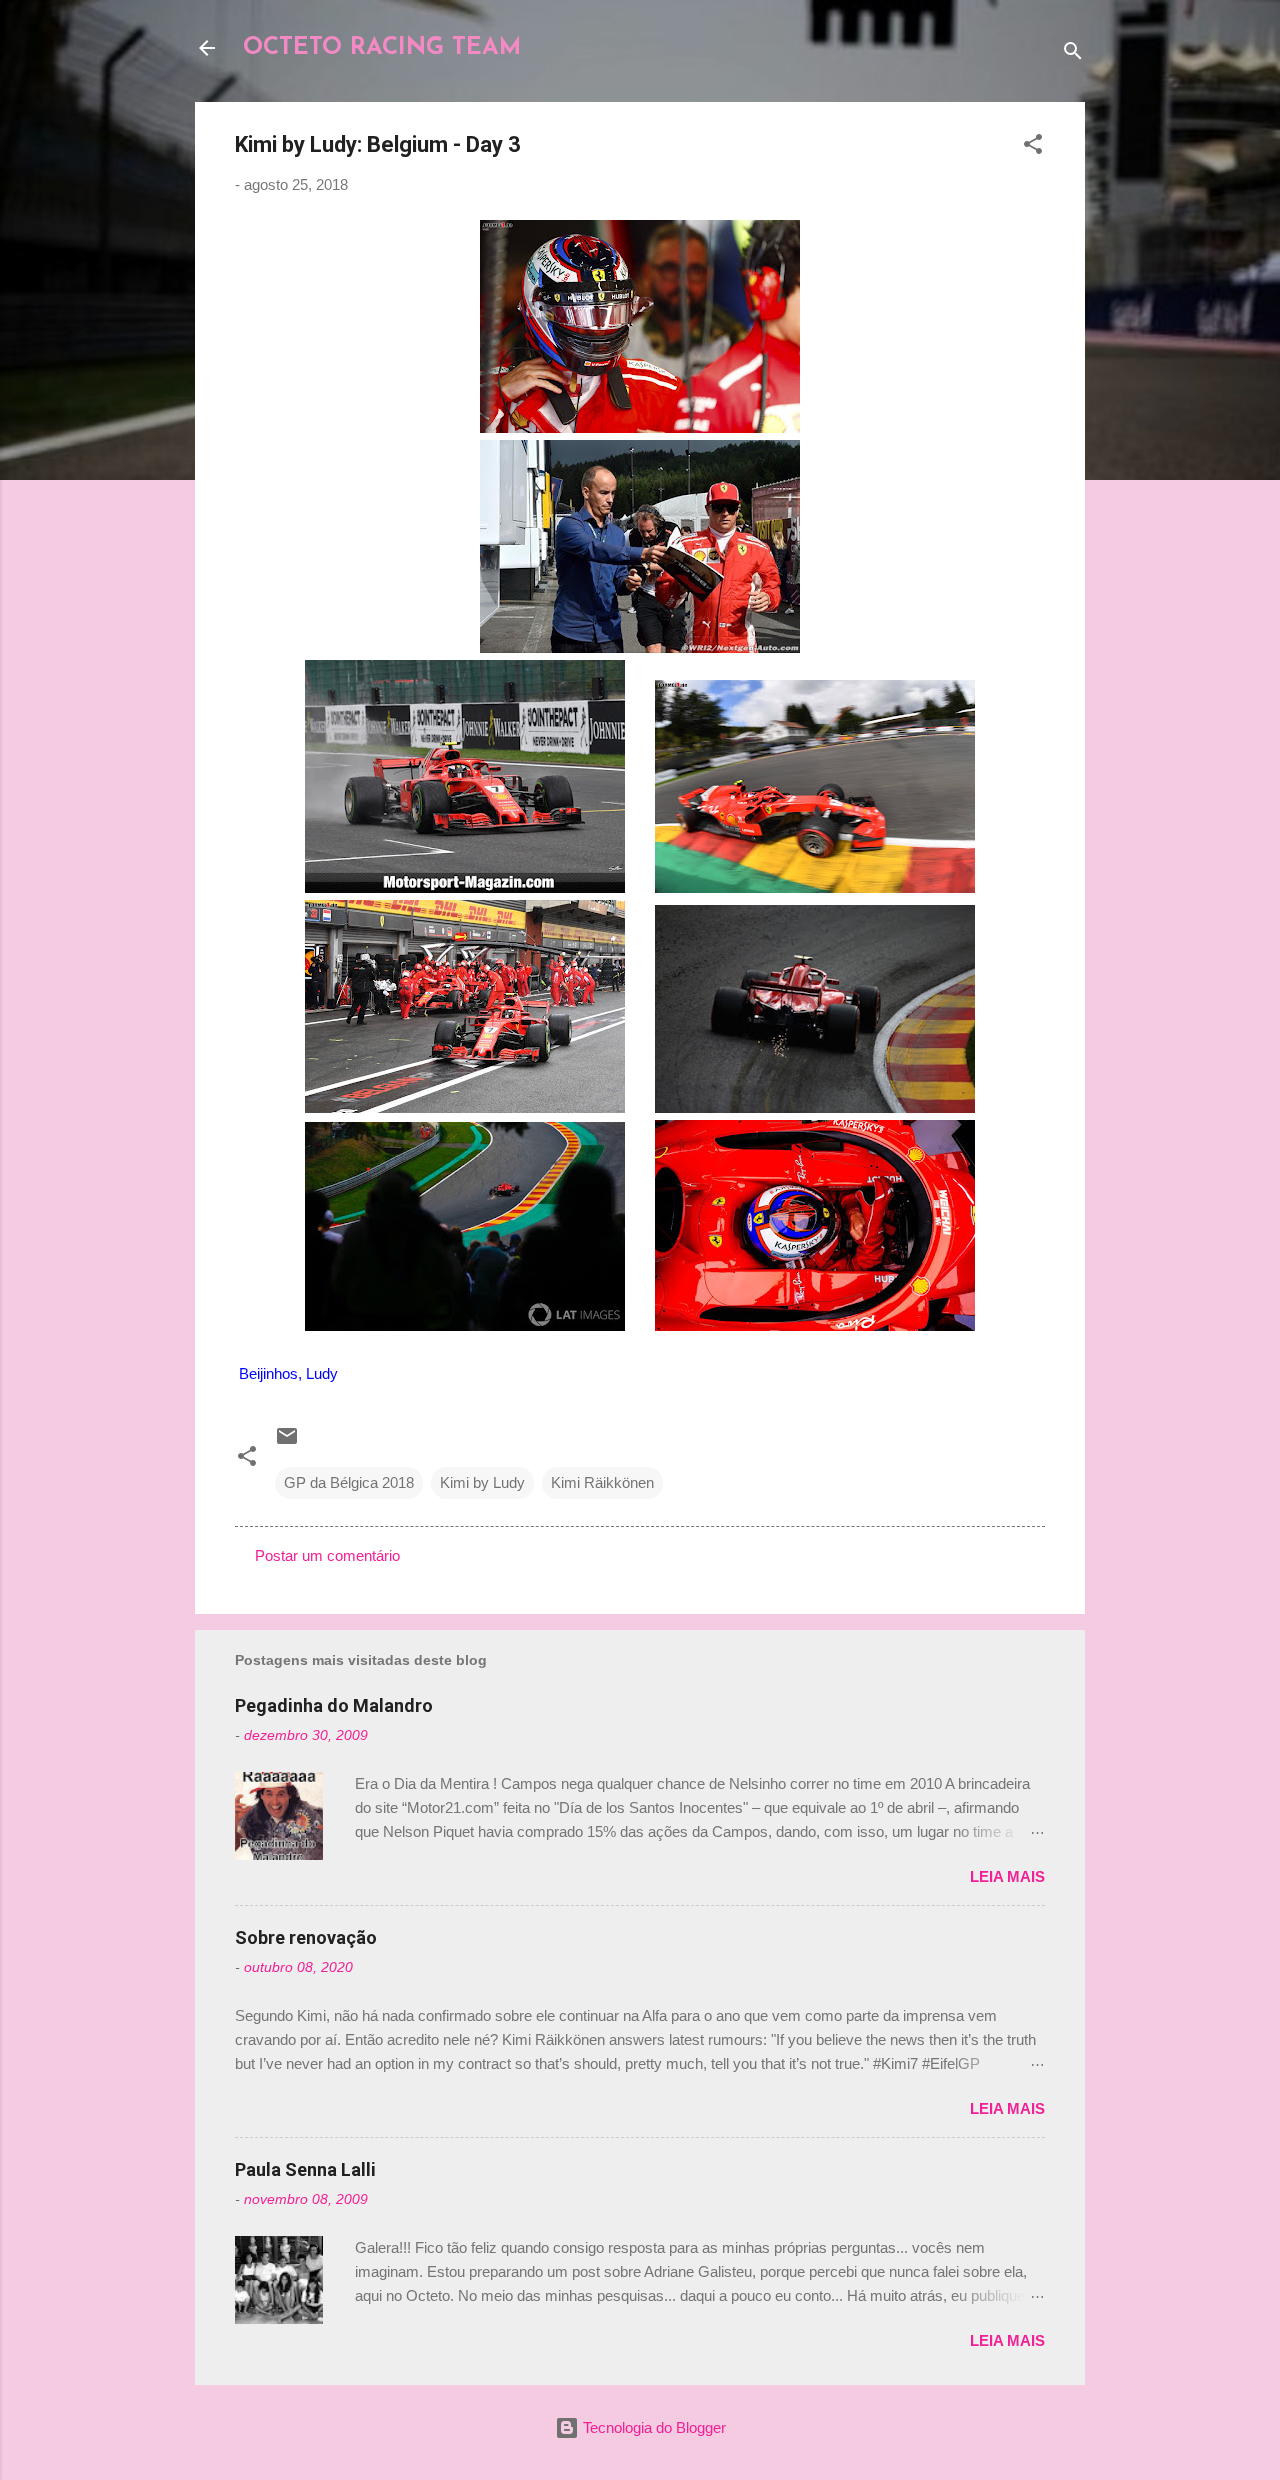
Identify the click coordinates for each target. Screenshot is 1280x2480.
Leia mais (1007, 1876)
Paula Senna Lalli (305, 2169)
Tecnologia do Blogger (652, 2427)
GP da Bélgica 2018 (349, 1482)
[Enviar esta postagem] (287, 1442)
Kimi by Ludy (482, 1482)
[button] (1033, 147)
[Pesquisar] (1073, 54)
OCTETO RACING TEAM (382, 48)
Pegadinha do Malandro (334, 1705)
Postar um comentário (327, 1555)
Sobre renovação (306, 1937)
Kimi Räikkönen (602, 1482)
